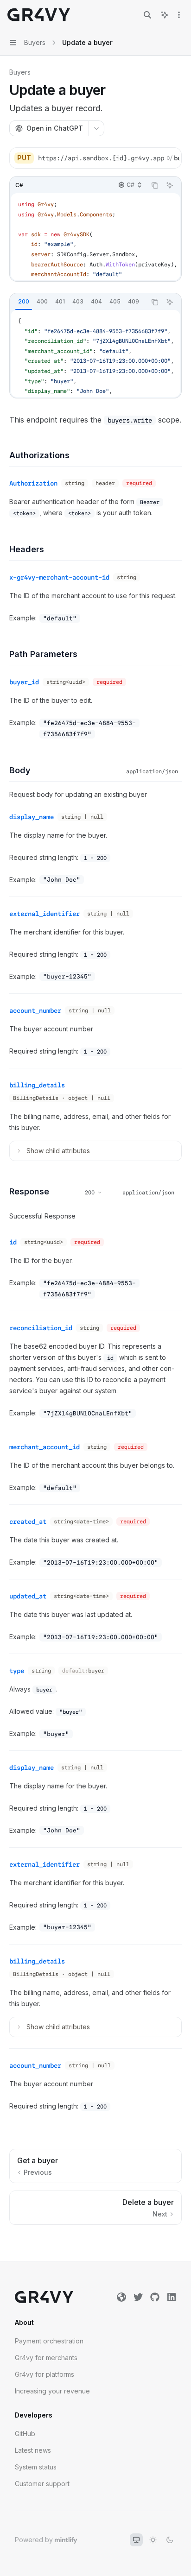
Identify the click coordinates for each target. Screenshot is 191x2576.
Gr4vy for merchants (46, 2358)
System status (36, 2467)
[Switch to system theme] (136, 2540)
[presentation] (108, 158)
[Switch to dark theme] (170, 2540)
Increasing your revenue (52, 2391)
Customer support (42, 2484)
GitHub (25, 2434)
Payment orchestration (49, 2341)
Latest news (33, 2450)
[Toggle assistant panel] (165, 15)
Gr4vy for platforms (45, 2374)
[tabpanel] (95, 354)
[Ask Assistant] (170, 185)
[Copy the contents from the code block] (155, 185)
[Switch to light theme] (153, 2540)
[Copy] (171, 158)
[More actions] (179, 15)
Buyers (20, 72)
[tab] (24, 302)
